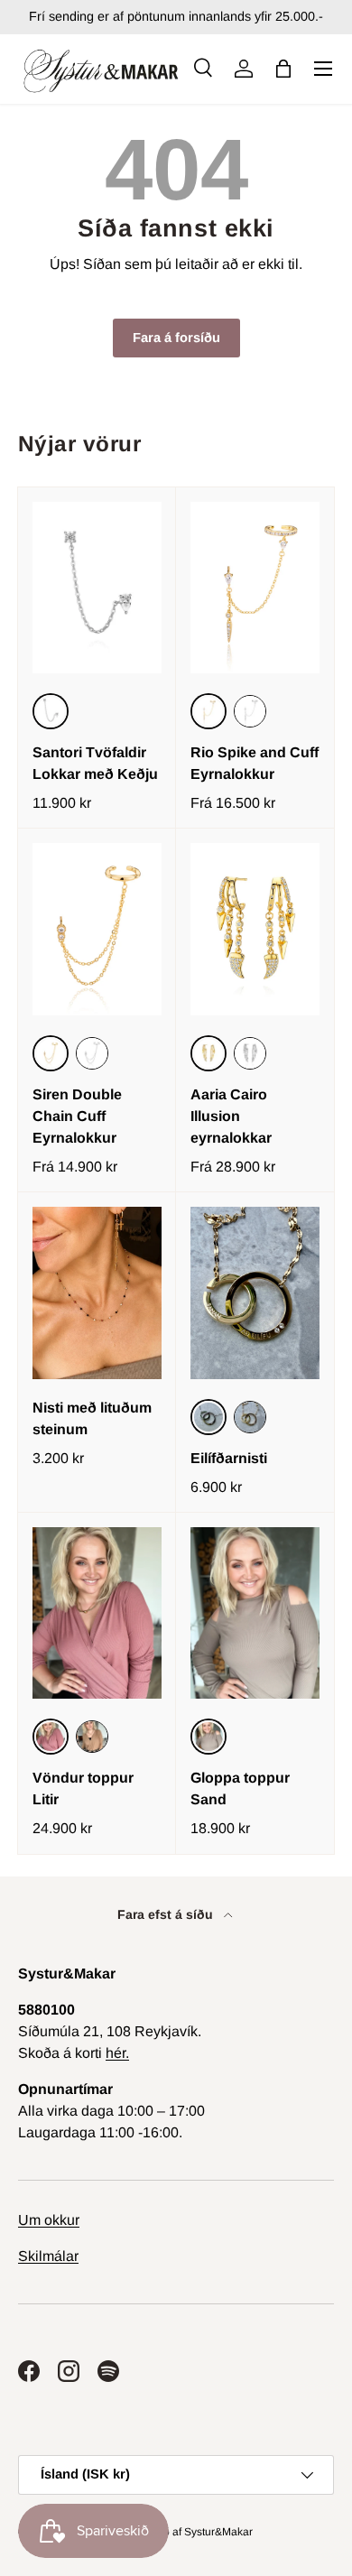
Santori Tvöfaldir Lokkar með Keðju (95, 763)
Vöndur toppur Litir (83, 1788)
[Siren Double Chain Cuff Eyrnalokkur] (97, 929)
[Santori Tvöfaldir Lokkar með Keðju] (97, 588)
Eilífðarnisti (229, 1458)
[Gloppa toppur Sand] (255, 1613)
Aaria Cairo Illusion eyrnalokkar (231, 1116)
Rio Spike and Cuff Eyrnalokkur (255, 763)
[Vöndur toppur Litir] (97, 1613)
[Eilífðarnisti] (255, 1293)
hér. (117, 2053)
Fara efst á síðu (167, 1914)
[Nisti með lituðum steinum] (97, 1293)
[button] (283, 69)
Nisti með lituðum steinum (92, 1418)
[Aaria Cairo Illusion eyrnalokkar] (255, 929)
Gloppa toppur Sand (240, 1788)
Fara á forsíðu (176, 338)
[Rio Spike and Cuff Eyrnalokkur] (255, 588)
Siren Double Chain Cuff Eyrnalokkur (77, 1116)
